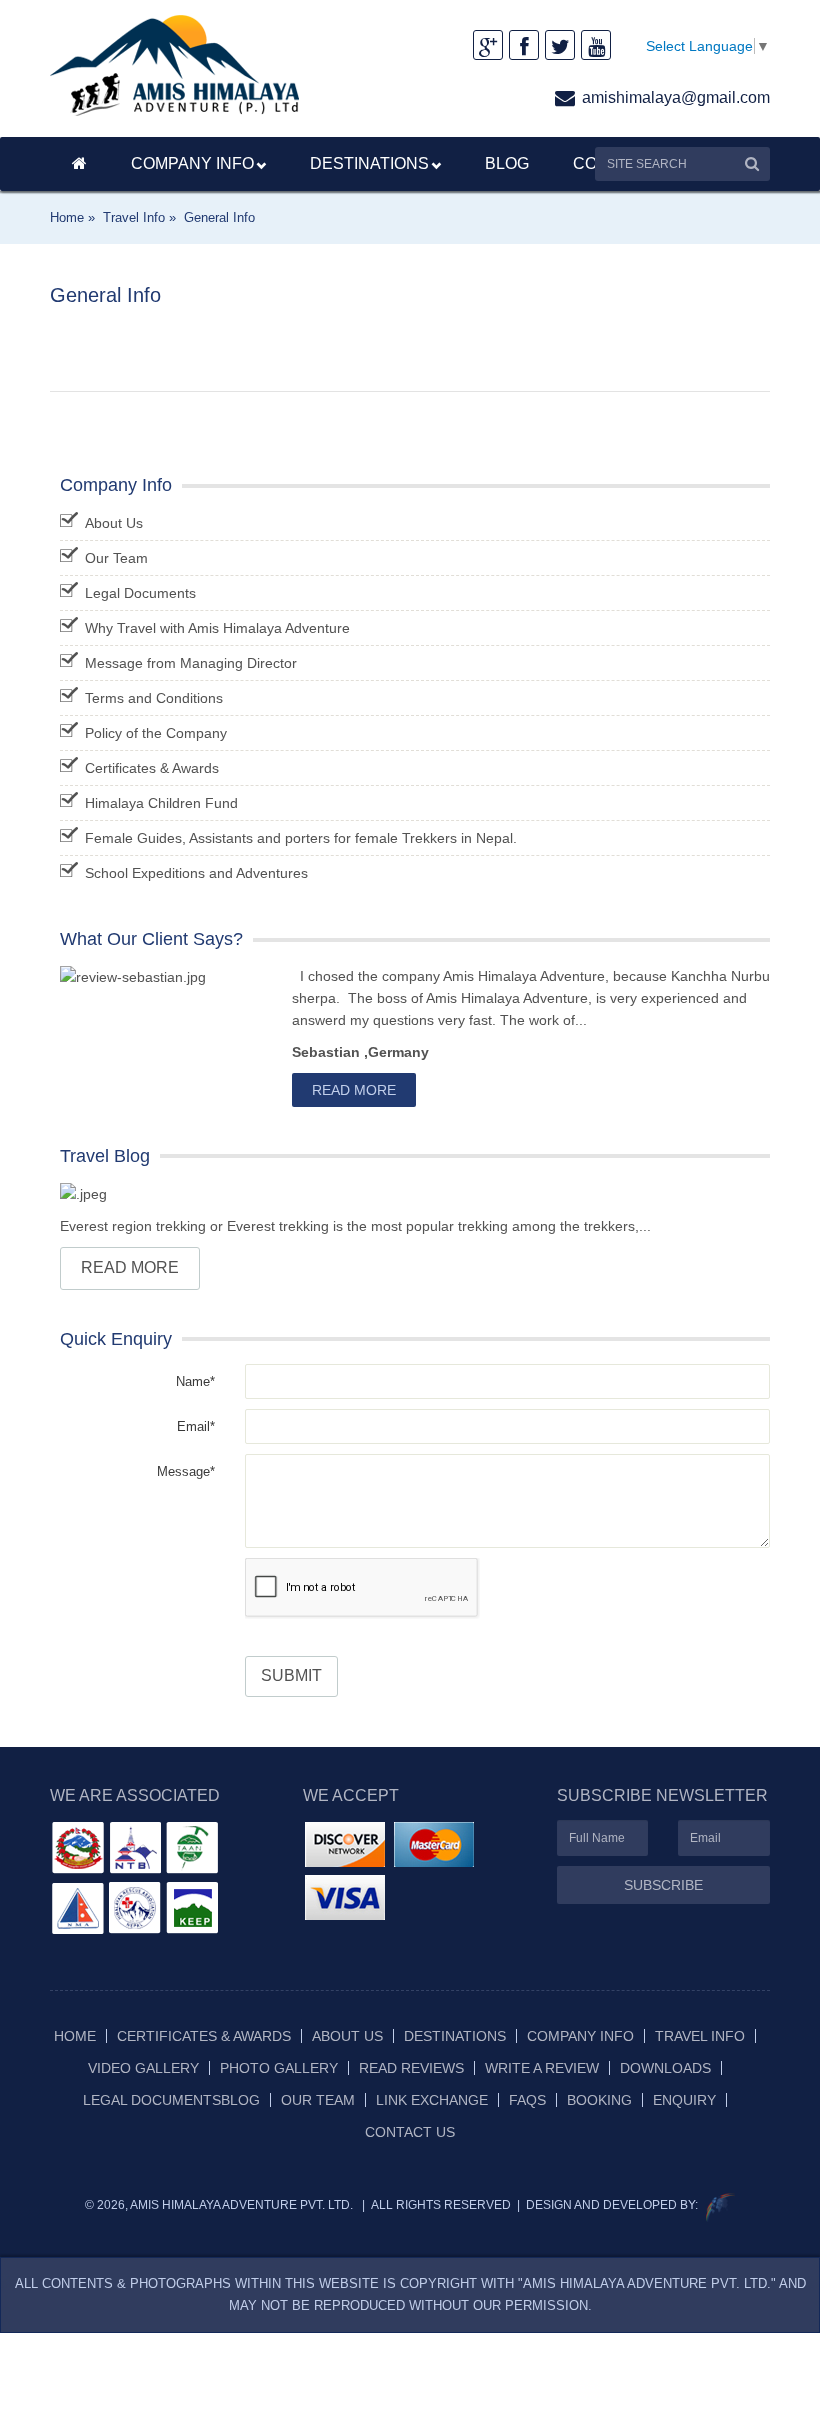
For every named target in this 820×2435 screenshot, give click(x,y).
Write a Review (542, 2068)
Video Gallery (143, 2068)
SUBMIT (291, 1675)
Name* (195, 1381)
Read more (130, 1267)
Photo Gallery (279, 2068)
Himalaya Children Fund (161, 803)
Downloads (665, 2068)
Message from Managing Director (191, 663)
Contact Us (410, 2132)
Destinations (455, 2036)
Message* (186, 1471)
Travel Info (700, 2036)
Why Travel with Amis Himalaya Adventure (217, 628)
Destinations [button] (369, 163)
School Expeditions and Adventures (196, 873)
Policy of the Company (156, 733)
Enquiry (684, 2100)
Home (75, 2036)
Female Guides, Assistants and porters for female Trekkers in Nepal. (301, 838)
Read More (354, 1090)
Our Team (116, 558)
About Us (114, 523)
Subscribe (663, 1885)
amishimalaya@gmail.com (676, 97)
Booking (599, 2100)
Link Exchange (432, 2100)
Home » (72, 217)
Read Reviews (411, 2068)
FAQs (527, 2100)
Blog (507, 163)
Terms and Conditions (154, 698)
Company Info (192, 163)
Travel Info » (139, 217)
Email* (196, 1426)
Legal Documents (140, 593)
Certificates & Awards (152, 768)
